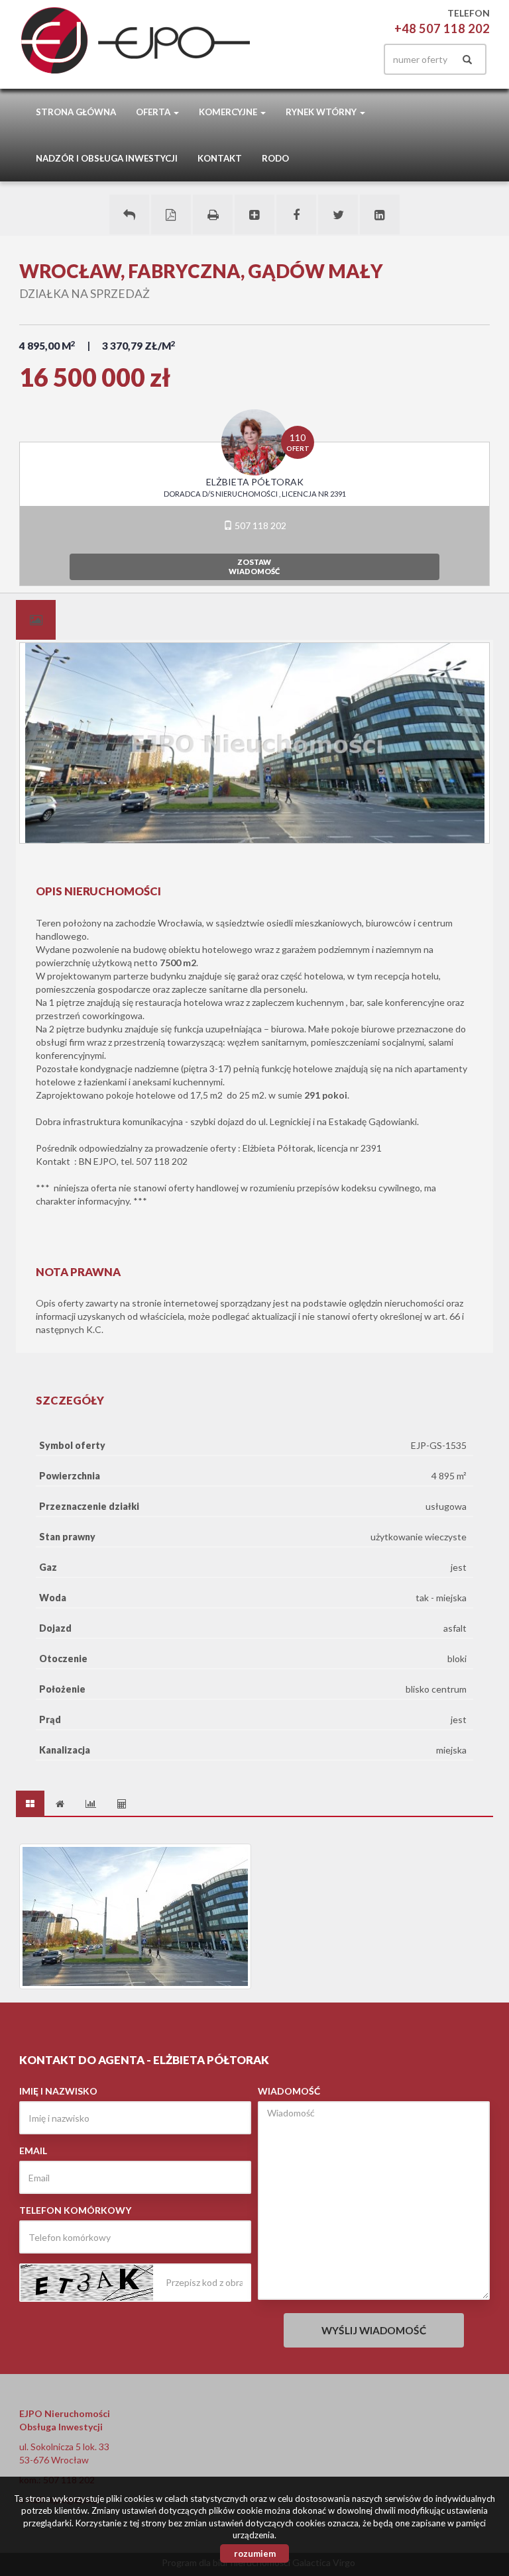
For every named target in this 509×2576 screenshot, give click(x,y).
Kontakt (220, 158)
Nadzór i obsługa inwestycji (107, 158)
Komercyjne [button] (229, 112)
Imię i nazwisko (58, 2091)
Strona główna (76, 112)
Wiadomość (289, 2091)
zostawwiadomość (254, 567)
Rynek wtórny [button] (322, 112)
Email (33, 2151)
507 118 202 (259, 525)
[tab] (36, 620)
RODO (275, 158)
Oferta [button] (154, 112)
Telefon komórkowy (75, 2210)
